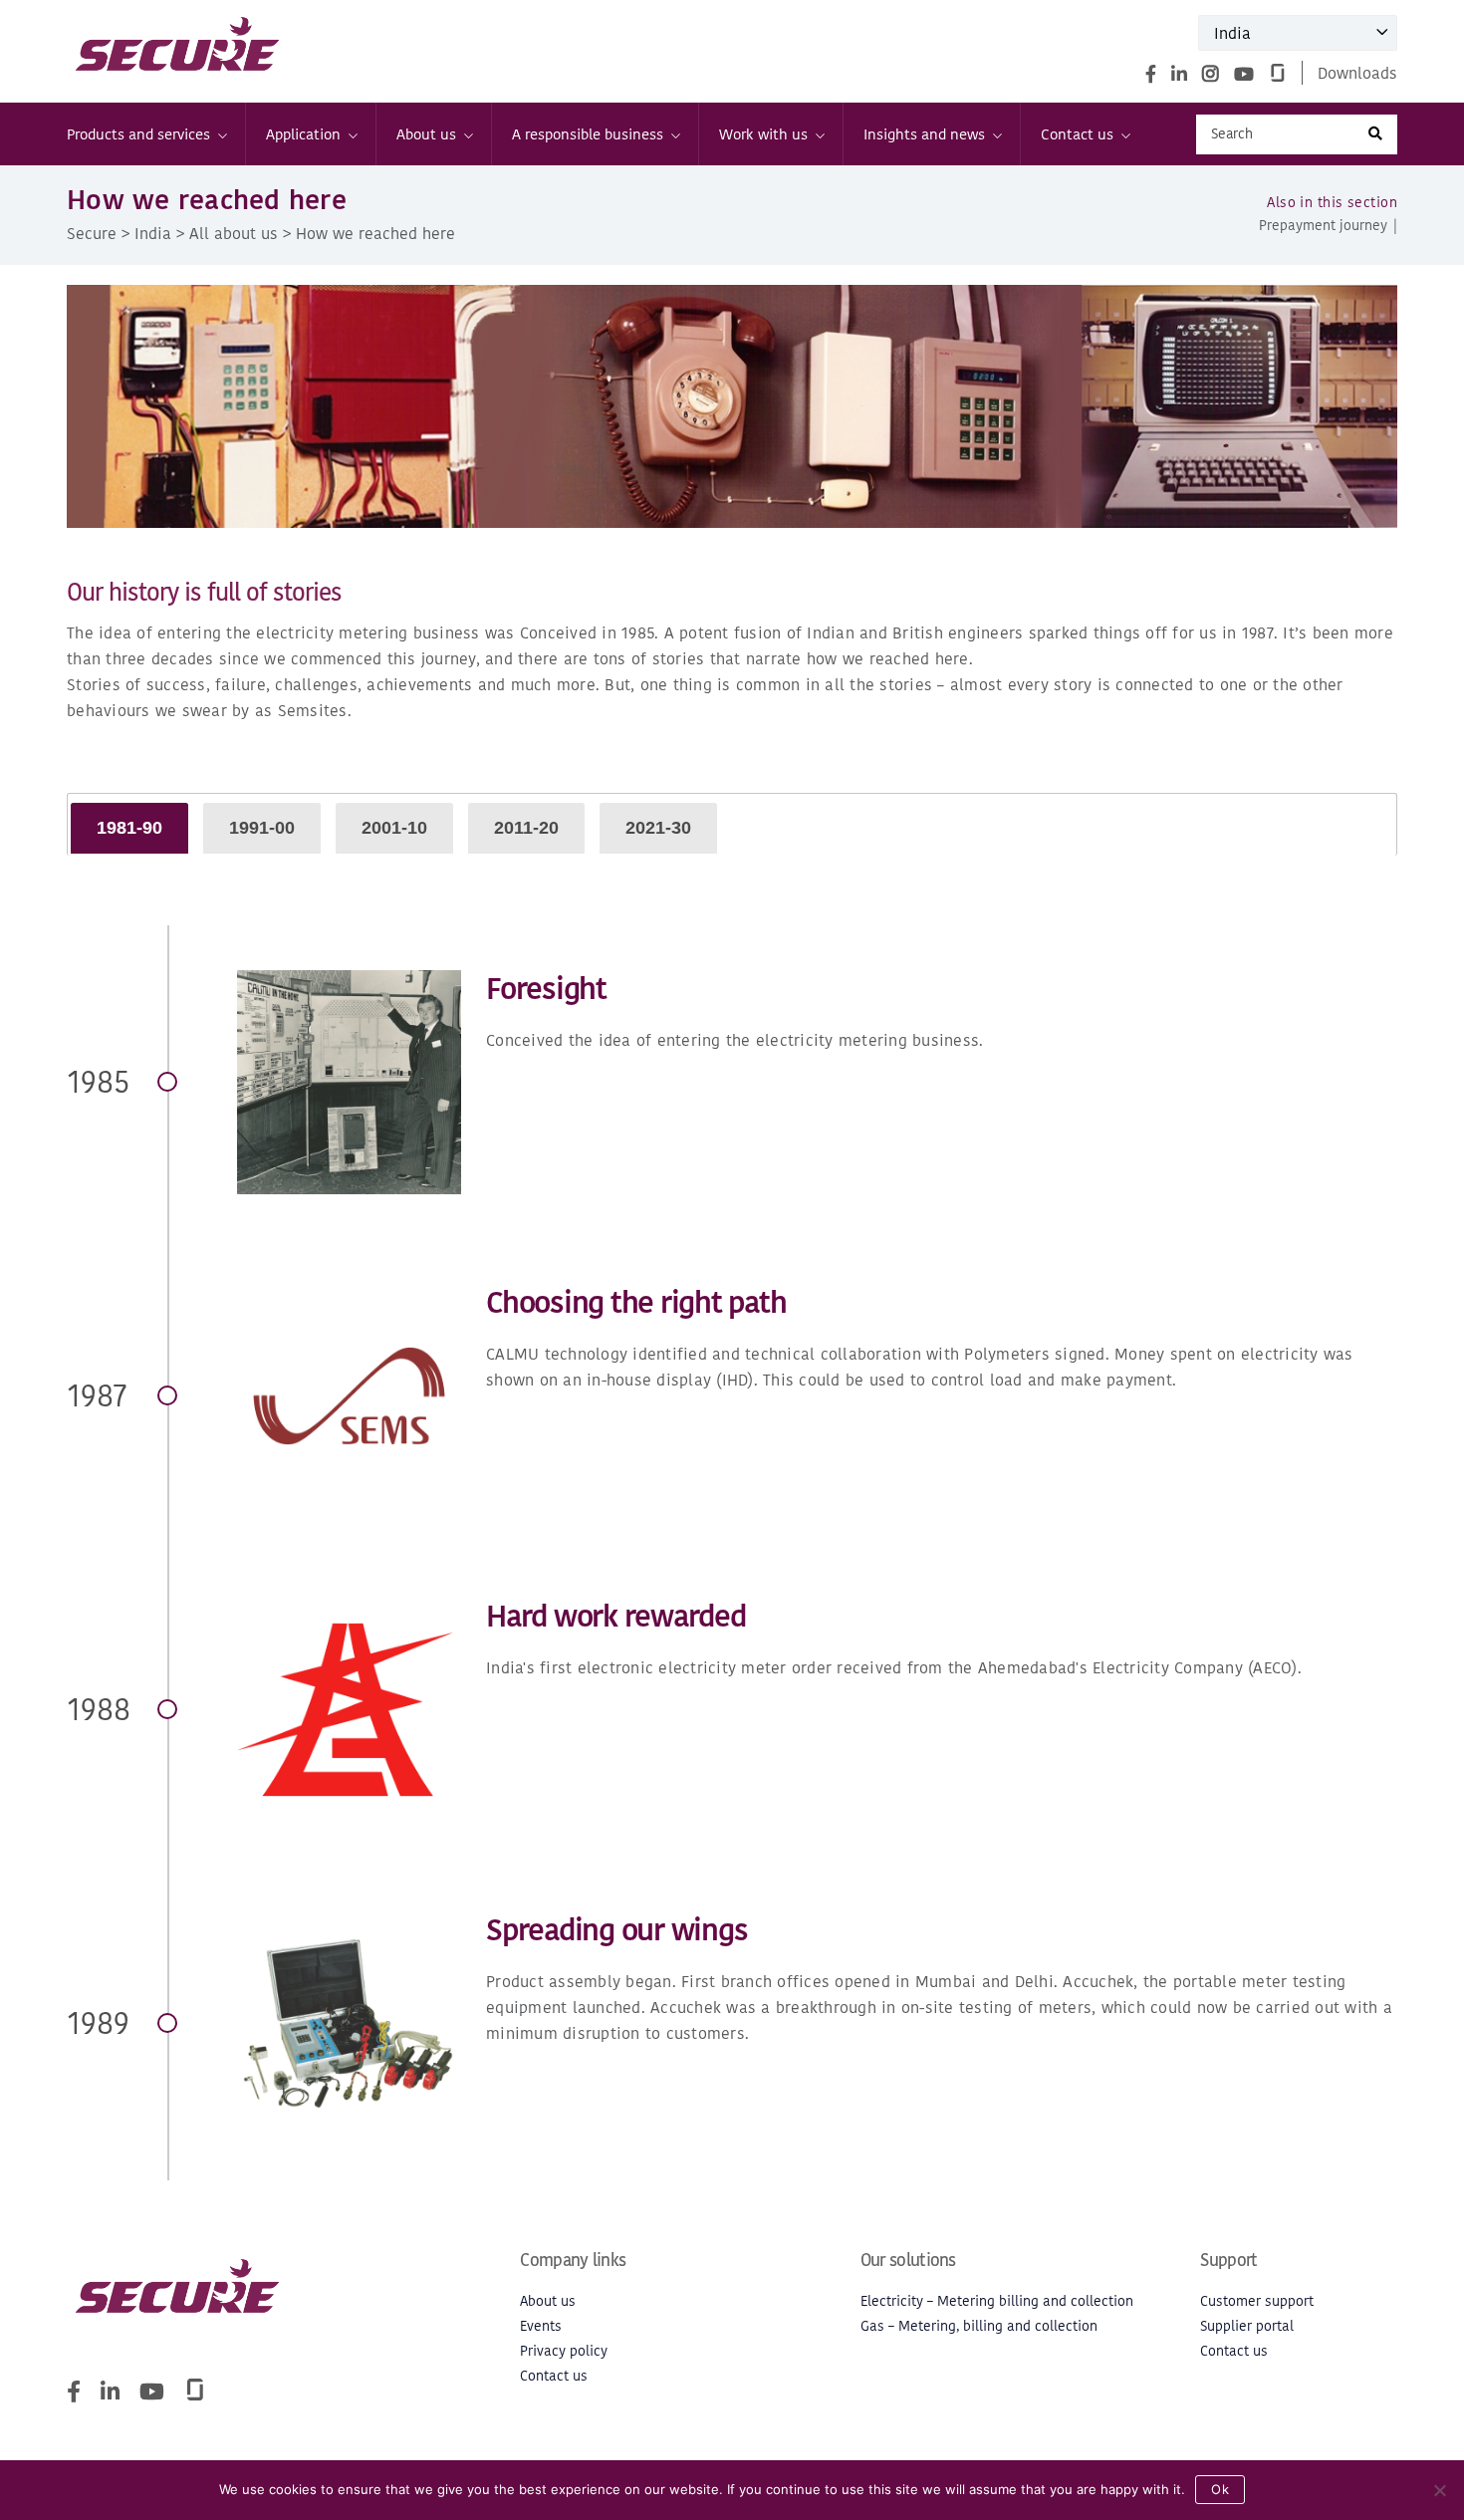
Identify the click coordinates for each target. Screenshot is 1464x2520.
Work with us (763, 134)
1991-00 (262, 828)
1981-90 (129, 828)
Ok (1220, 2489)
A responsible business (588, 134)
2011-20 (526, 828)
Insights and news (924, 134)
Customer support (1257, 2301)
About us (426, 134)
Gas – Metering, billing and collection (979, 2326)
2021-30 (658, 828)
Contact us (1077, 134)
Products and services (138, 134)
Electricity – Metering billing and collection (997, 2301)
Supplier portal (1247, 2326)
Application (303, 134)
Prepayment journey (1323, 226)
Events (541, 2326)
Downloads (1357, 73)
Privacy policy (564, 2351)
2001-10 (394, 828)
